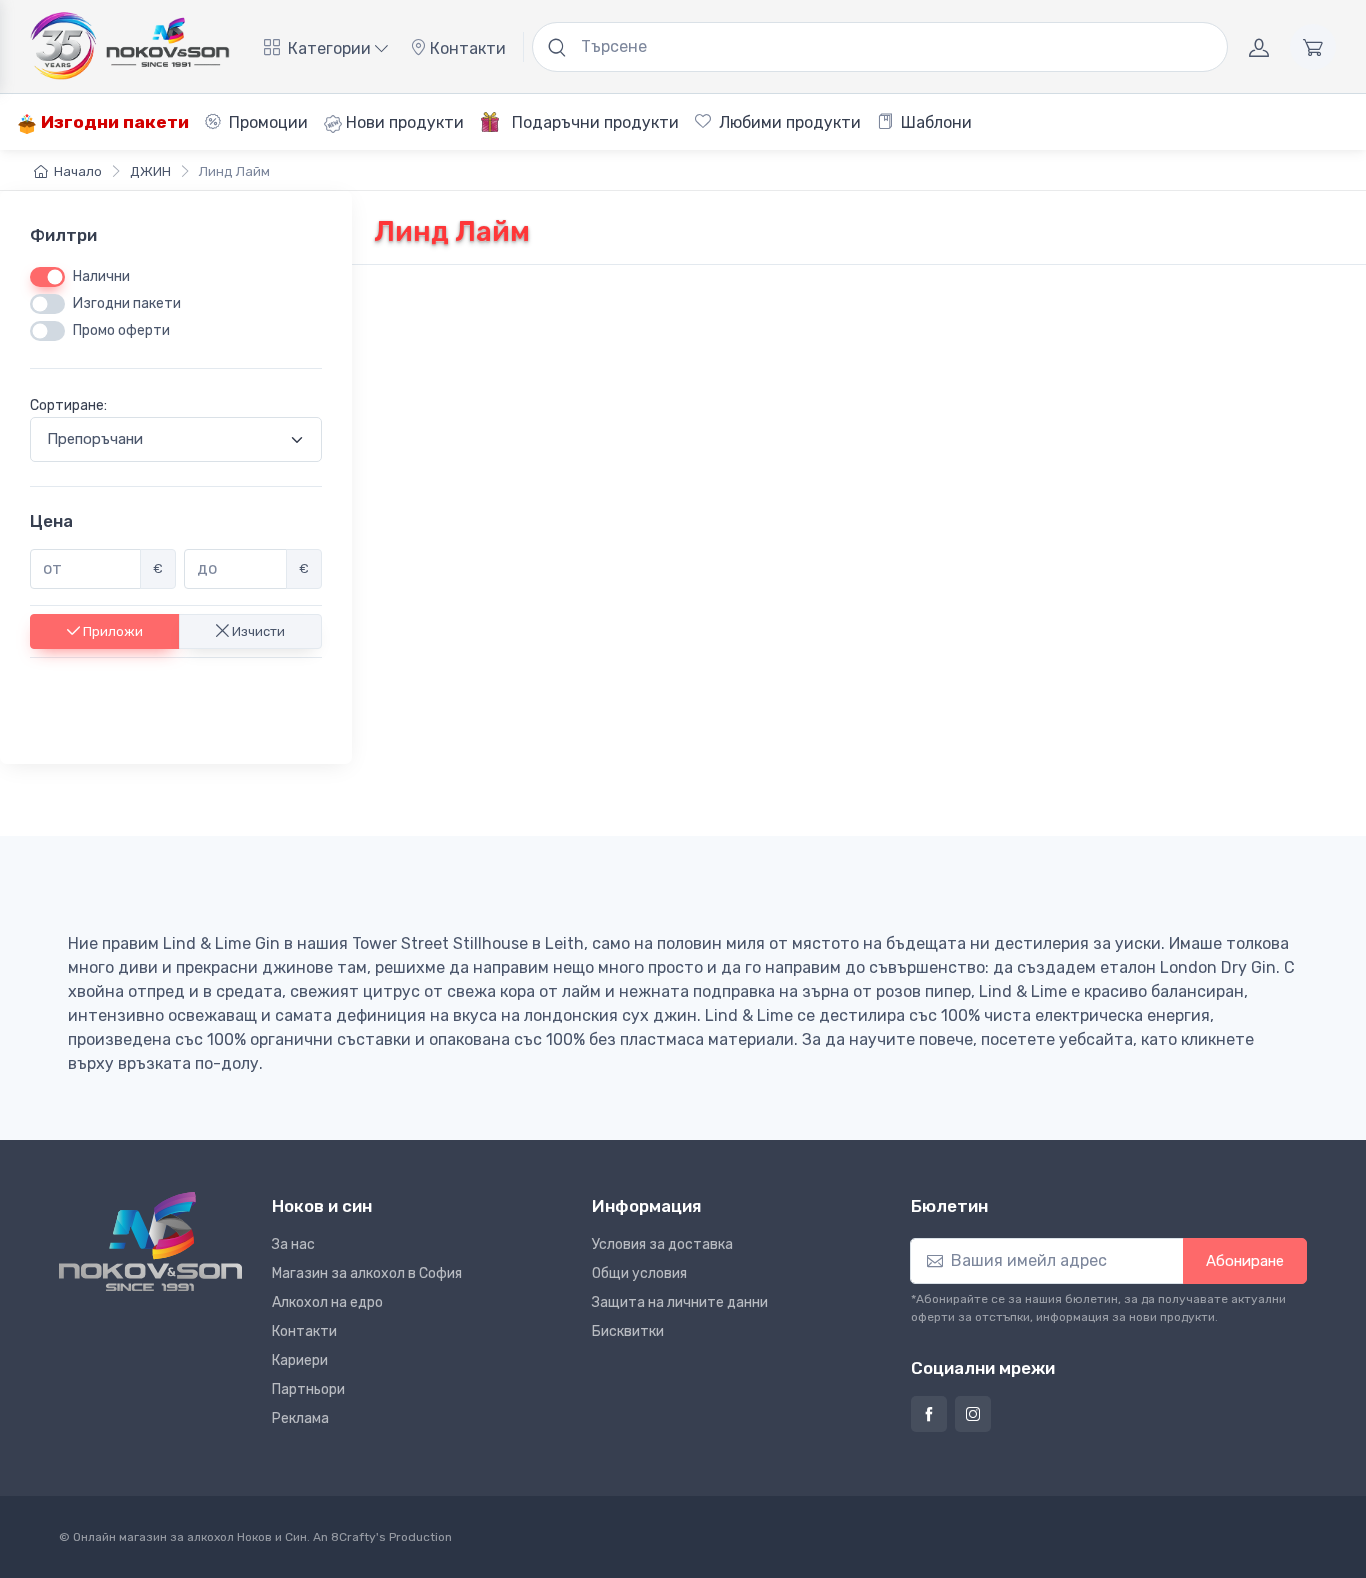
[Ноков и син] (150, 1241)
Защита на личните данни (680, 1302)
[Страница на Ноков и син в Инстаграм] (973, 1414)
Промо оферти (121, 330)
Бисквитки (628, 1331)
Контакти (466, 48)
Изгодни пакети (113, 122)
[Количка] (1313, 47)
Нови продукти (403, 122)
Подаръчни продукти (593, 122)
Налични (101, 276)
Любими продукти (788, 122)
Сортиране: (68, 405)
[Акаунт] (1259, 47)
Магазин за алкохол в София (367, 1273)
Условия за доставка (662, 1244)
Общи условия (639, 1273)
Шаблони (934, 122)
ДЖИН (150, 171)
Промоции (266, 122)
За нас (293, 1244)
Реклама (300, 1418)
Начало (78, 171)
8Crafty (353, 1537)
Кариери (300, 1360)
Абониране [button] (1245, 1261)
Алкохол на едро (327, 1302)
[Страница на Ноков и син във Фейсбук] (929, 1414)
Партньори (308, 1389)
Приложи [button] (111, 630)
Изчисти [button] (257, 630)
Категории (329, 48)
